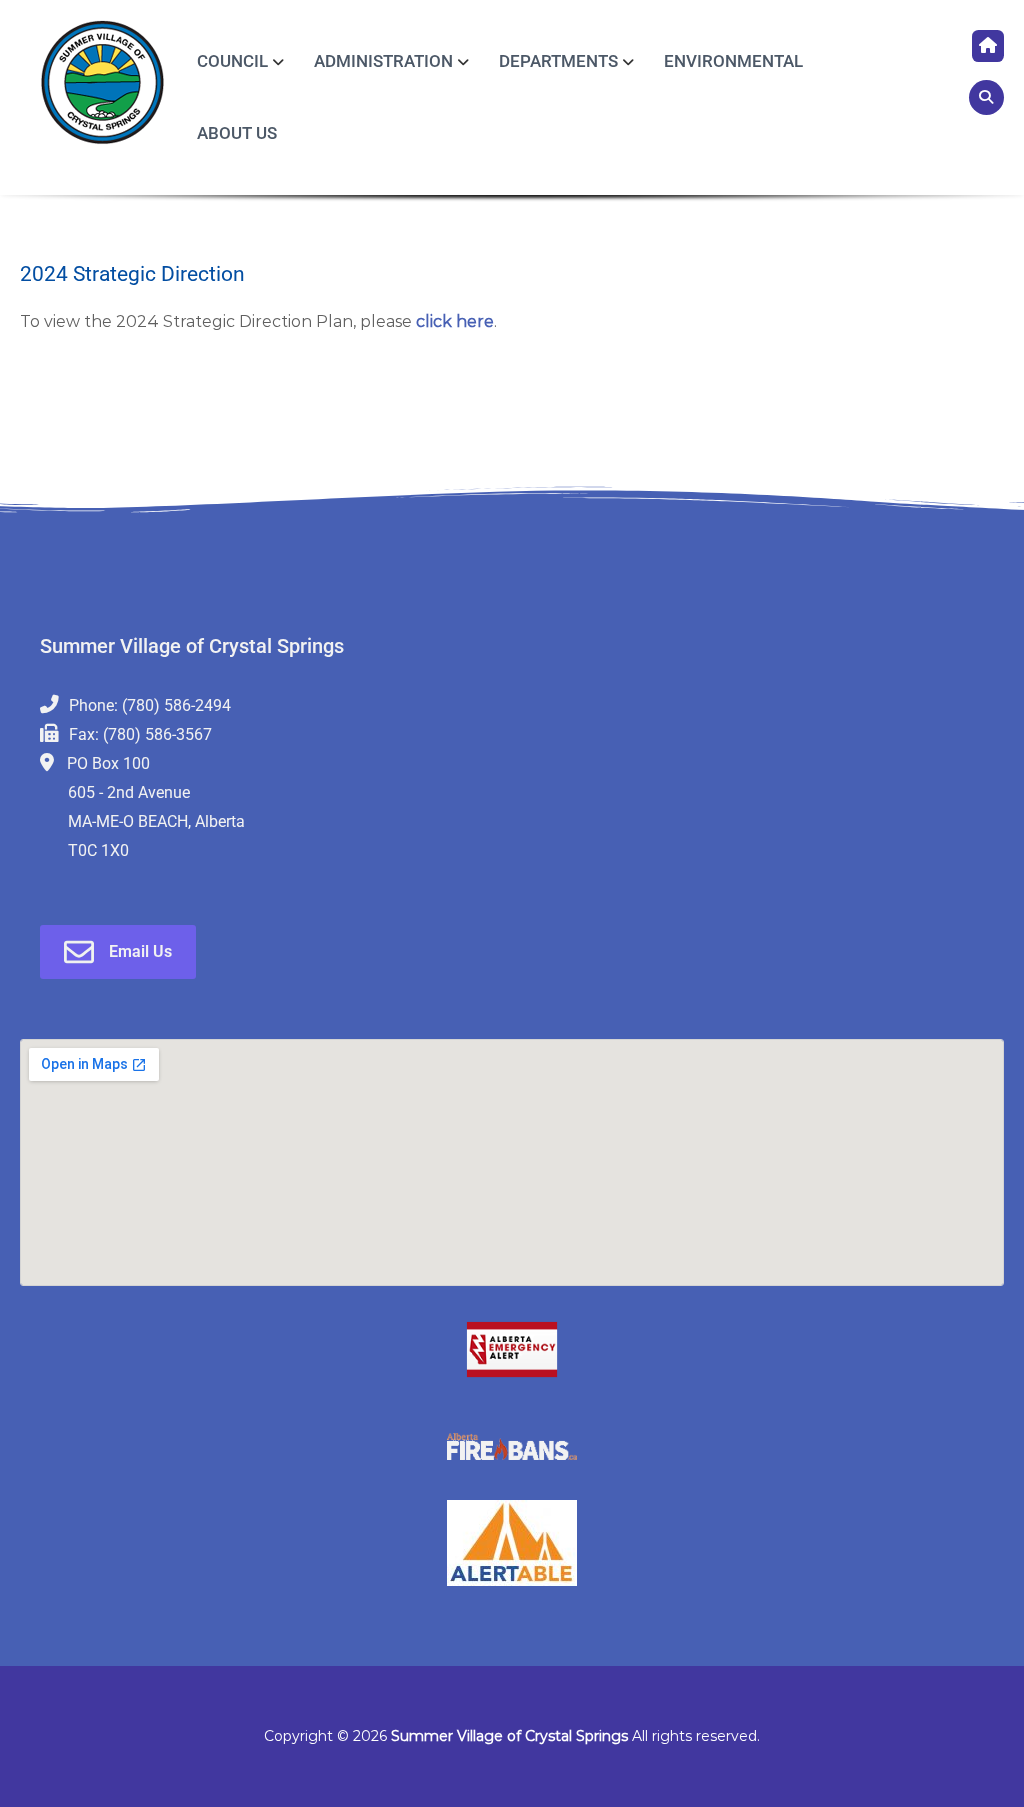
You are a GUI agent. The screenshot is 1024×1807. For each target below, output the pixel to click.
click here (453, 321)
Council (232, 61)
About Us (237, 133)
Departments (558, 61)
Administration (383, 61)
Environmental (733, 61)
